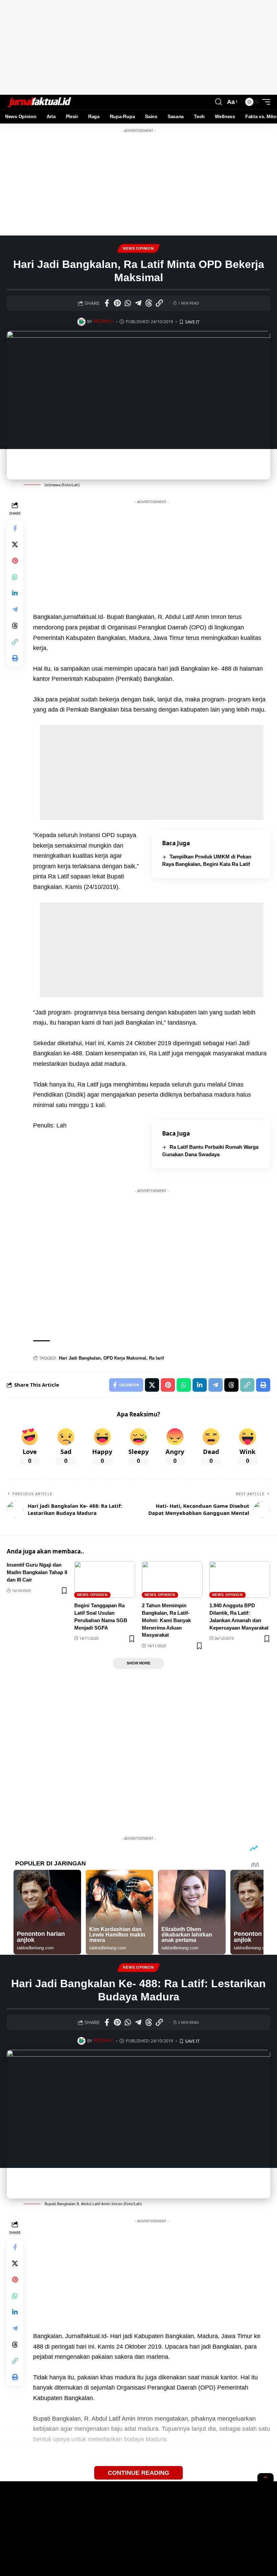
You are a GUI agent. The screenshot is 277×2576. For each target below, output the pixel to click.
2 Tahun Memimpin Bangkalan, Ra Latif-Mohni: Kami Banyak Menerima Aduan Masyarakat (166, 1620)
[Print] (15, 658)
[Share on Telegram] (138, 303)
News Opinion (138, 248)
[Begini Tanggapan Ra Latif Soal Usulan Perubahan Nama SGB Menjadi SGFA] (105, 1580)
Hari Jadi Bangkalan (80, 1358)
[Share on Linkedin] (15, 593)
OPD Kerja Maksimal (125, 1358)
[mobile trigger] (265, 102)
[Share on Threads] (149, 303)
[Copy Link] (159, 303)
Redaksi (103, 321)
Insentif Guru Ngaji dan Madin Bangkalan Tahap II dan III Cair (37, 1572)
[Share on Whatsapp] (128, 303)
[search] (219, 102)
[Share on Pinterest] (117, 303)
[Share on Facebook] (107, 303)
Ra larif (156, 1358)
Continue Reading (138, 2473)
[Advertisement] (138, 47)
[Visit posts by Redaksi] (81, 322)
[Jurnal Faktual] (39, 102)
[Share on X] (15, 544)
